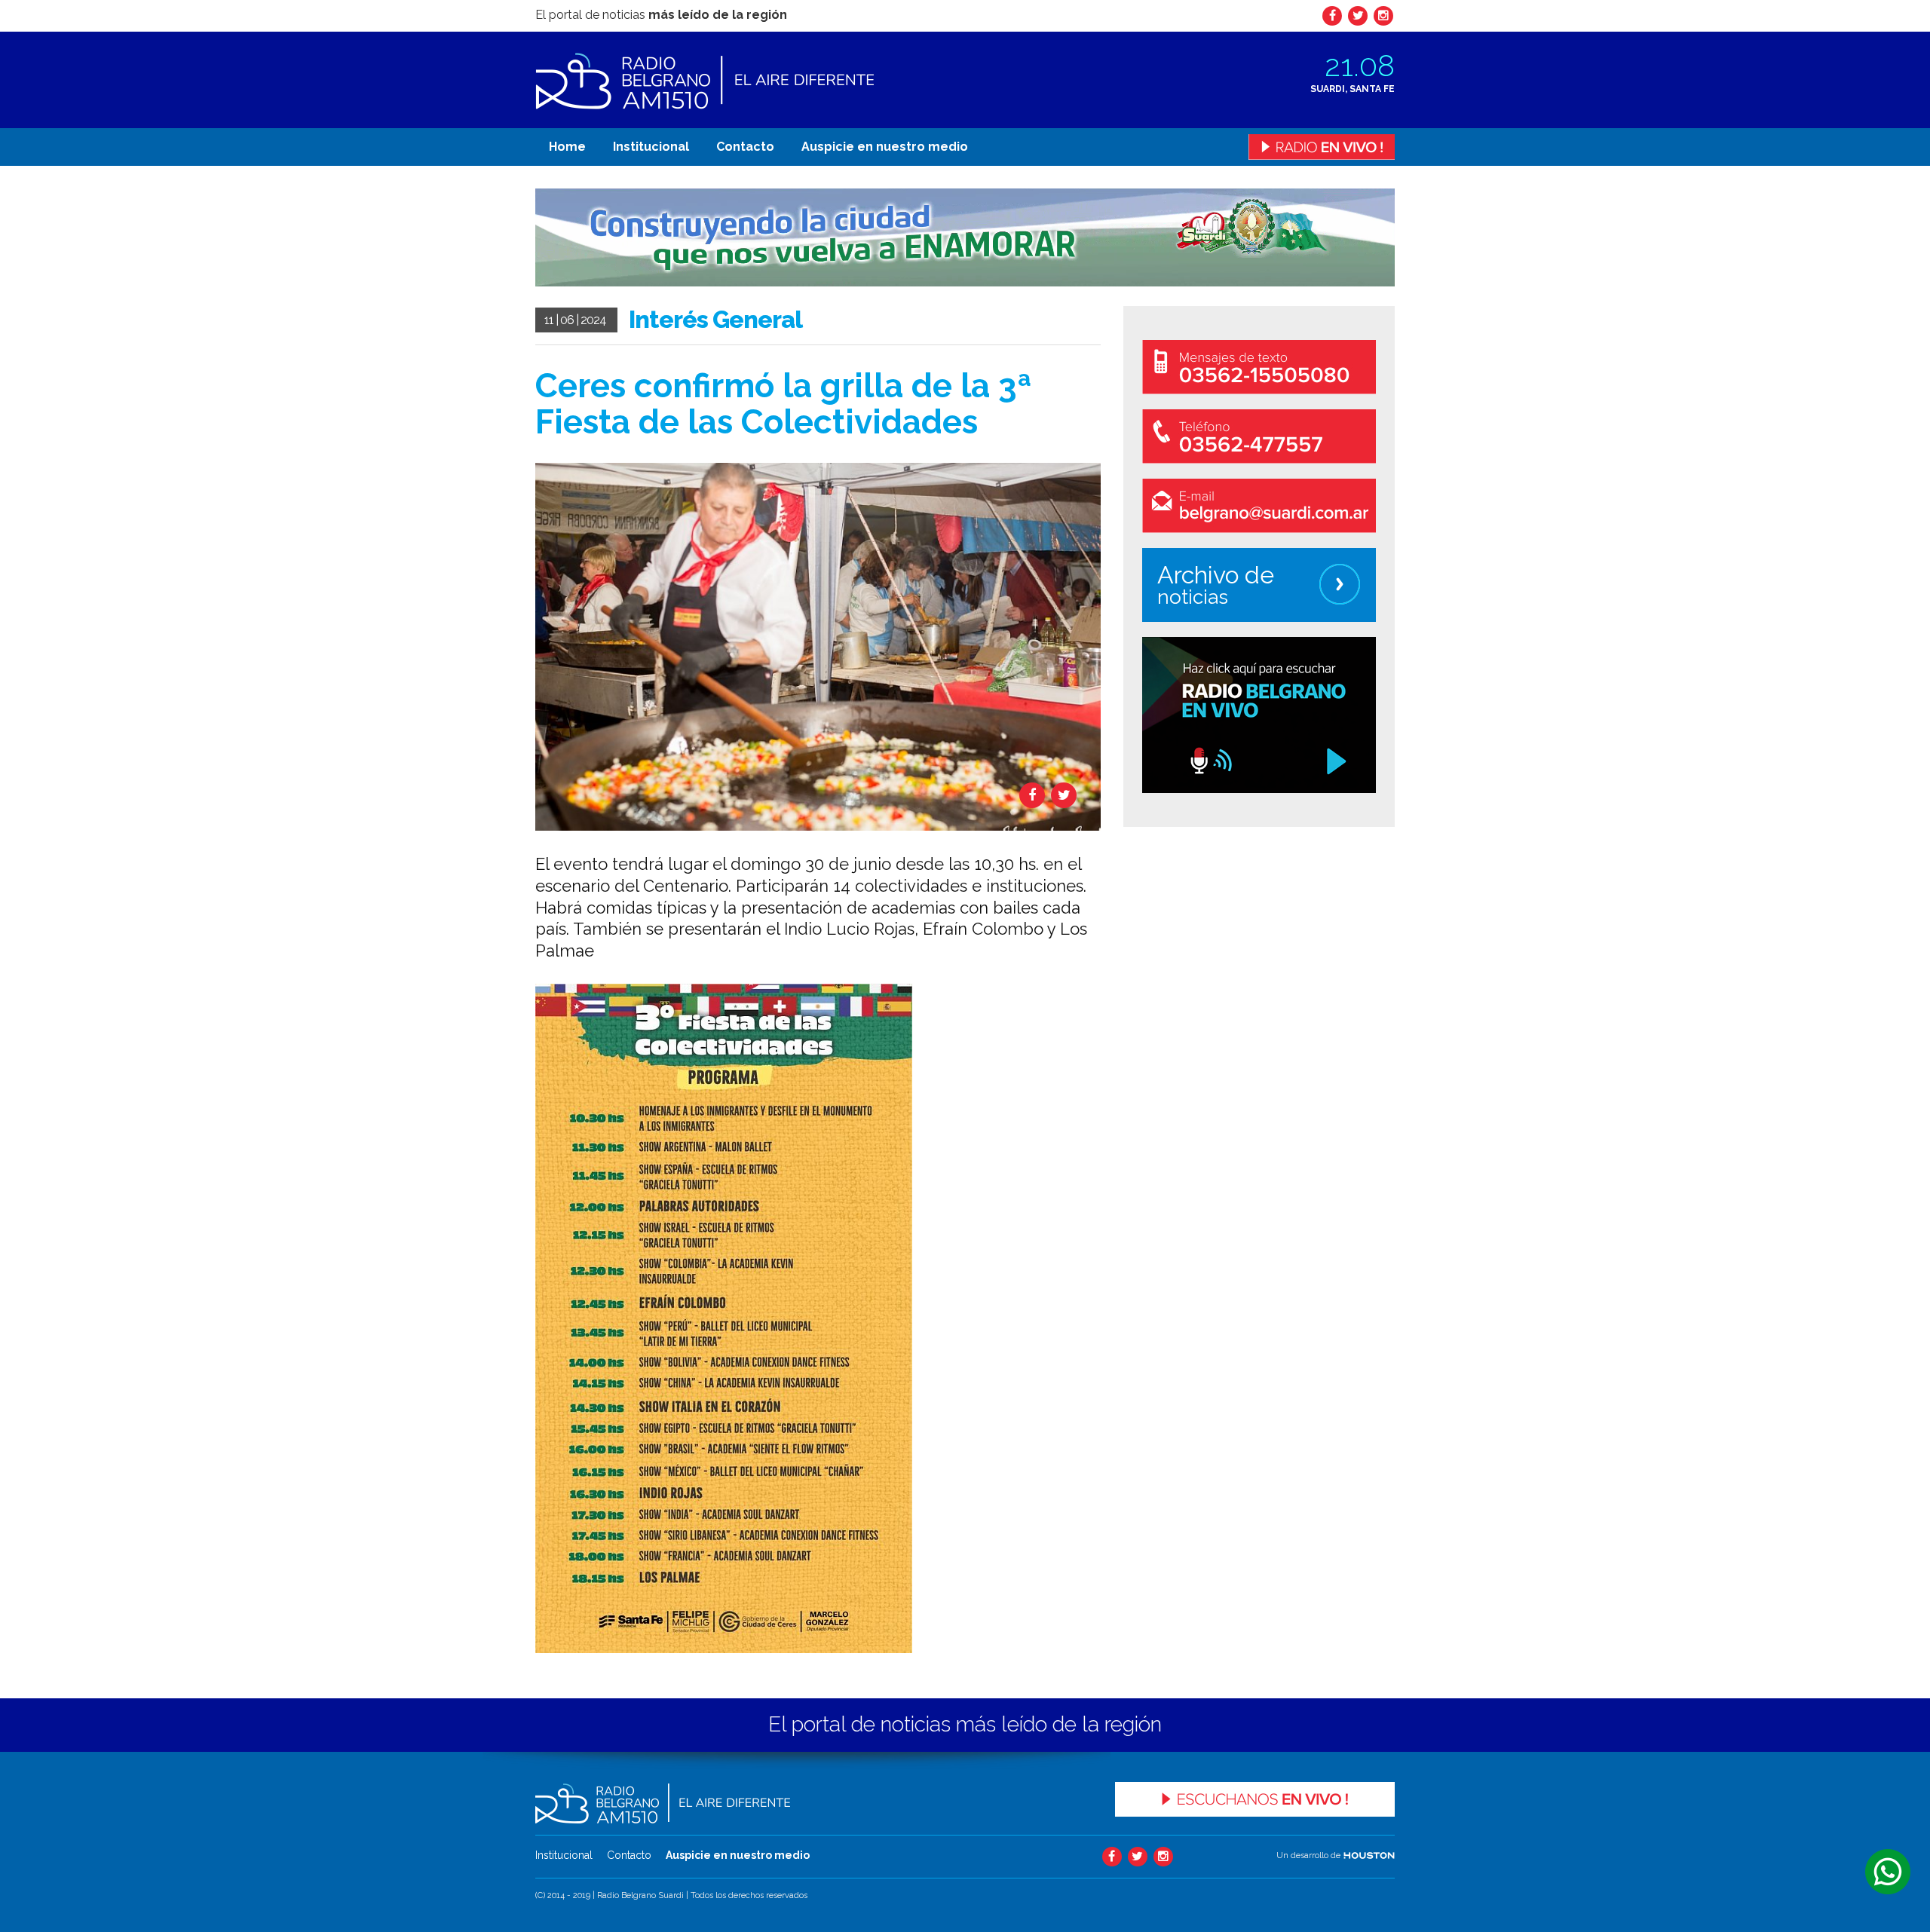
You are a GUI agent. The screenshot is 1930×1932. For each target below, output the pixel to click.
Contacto (745, 147)
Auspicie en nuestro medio (885, 147)
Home (567, 147)
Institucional (651, 147)
